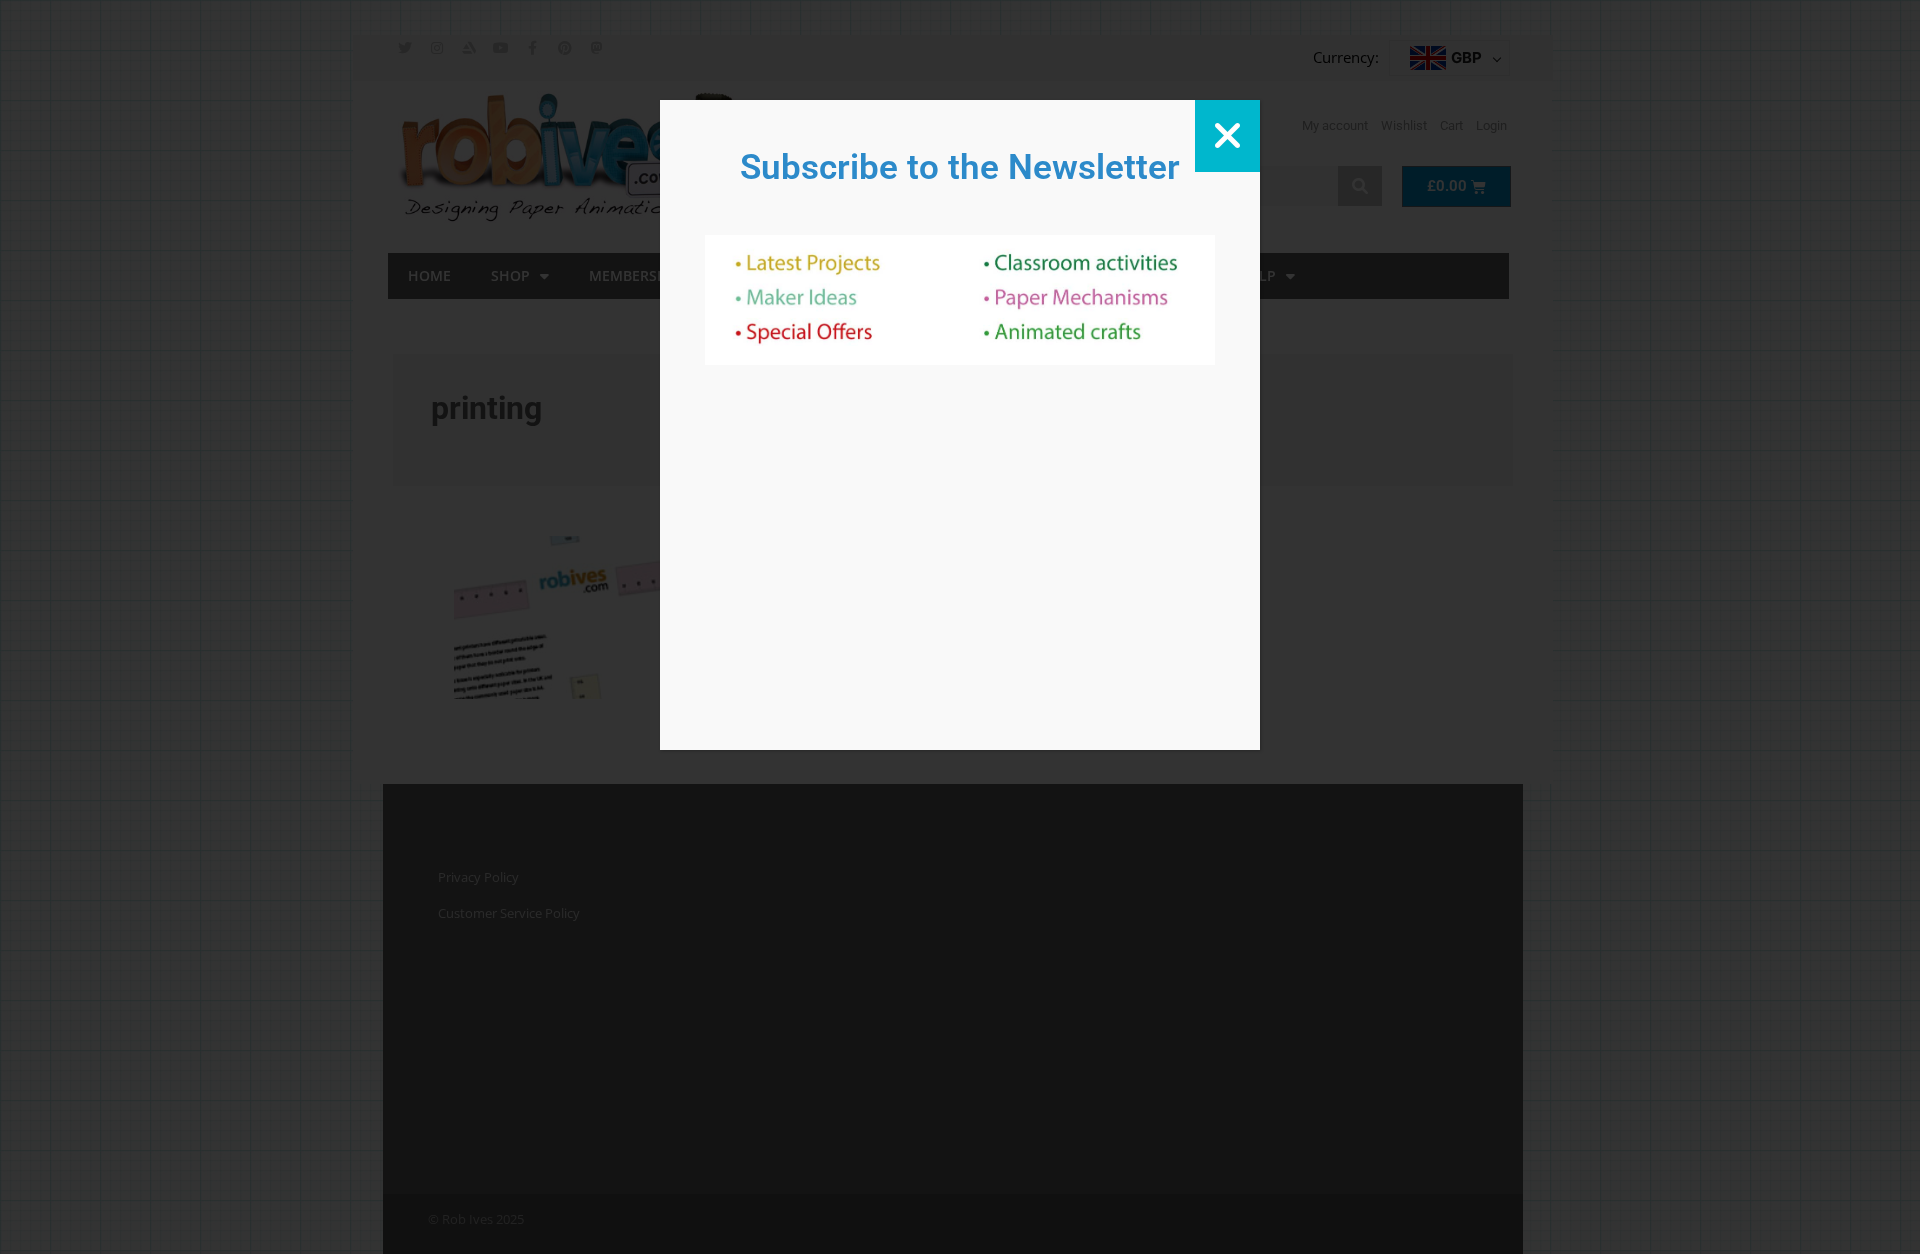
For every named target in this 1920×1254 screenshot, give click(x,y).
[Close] (1227, 136)
